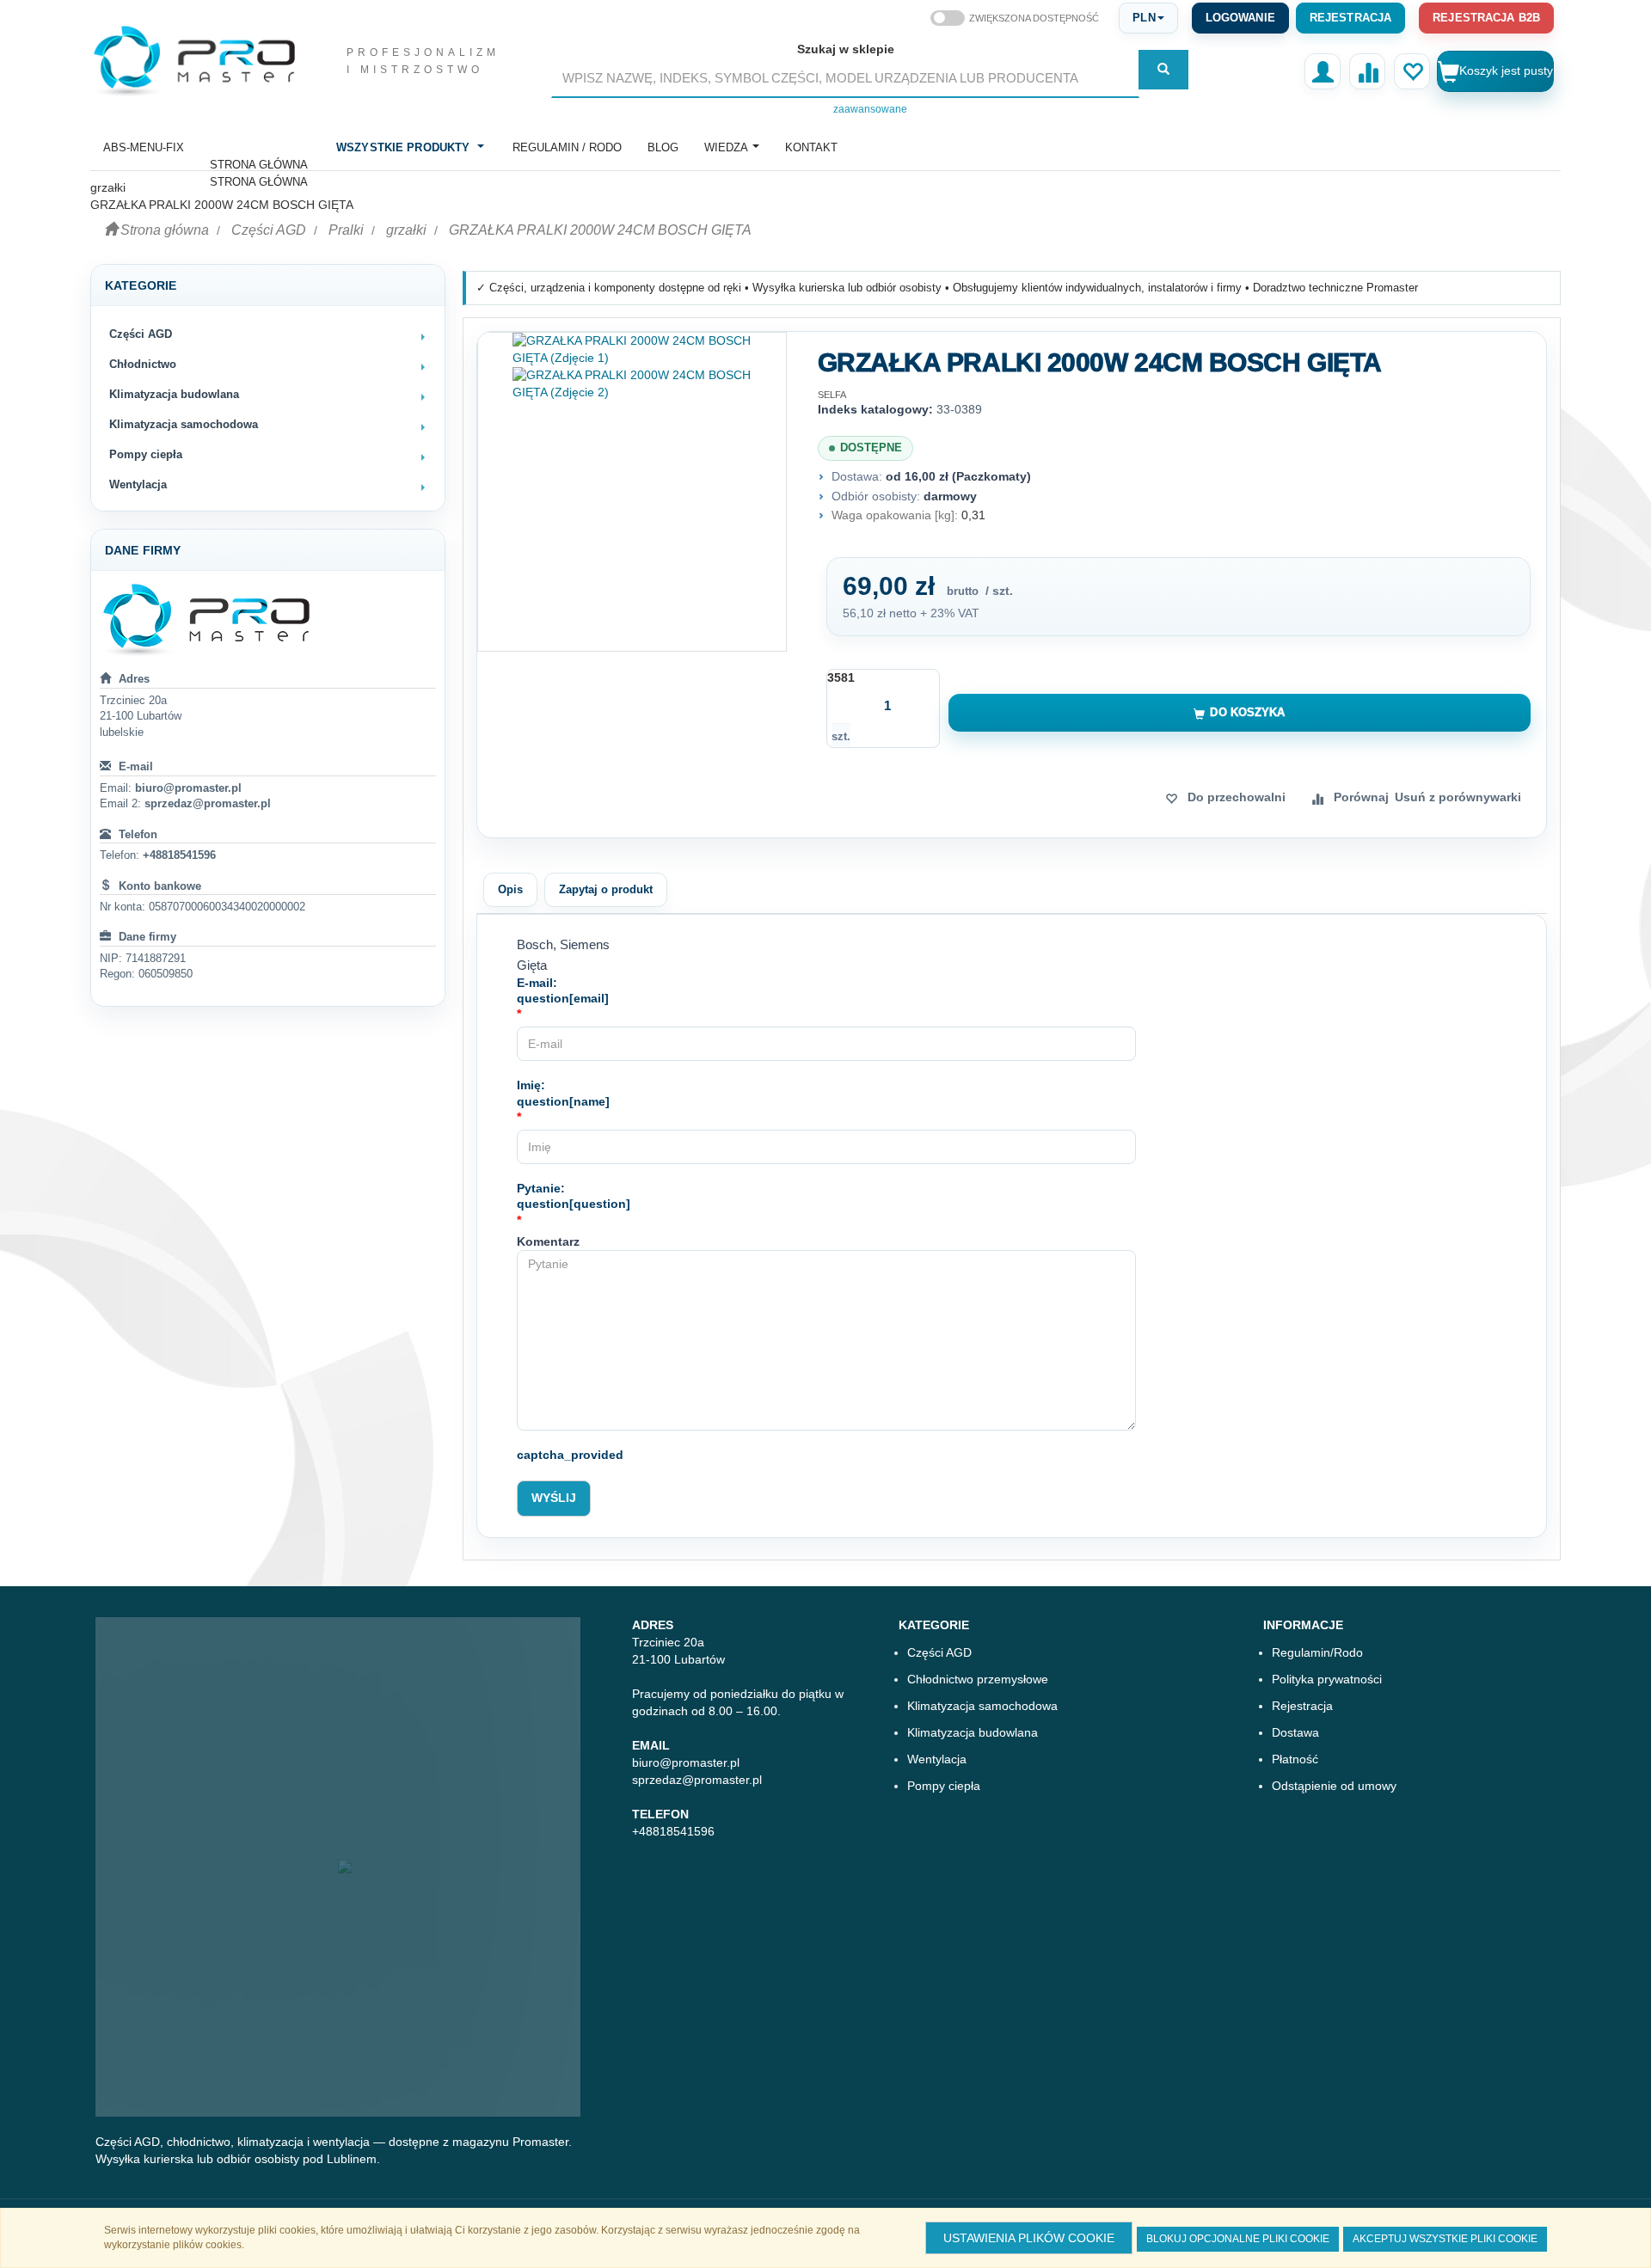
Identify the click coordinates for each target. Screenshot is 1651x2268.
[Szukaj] (1163, 70)
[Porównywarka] (1367, 71)
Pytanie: (574, 1196)
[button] (1148, 18)
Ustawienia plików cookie (1029, 2238)
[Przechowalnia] (1412, 71)
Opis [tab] (510, 889)
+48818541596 (179, 855)
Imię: (563, 1093)
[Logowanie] (1323, 71)
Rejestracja (1350, 18)
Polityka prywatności (1327, 1679)
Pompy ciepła (944, 1786)
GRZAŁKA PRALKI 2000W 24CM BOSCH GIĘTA (600, 230)
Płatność (1295, 1759)
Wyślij (554, 1498)
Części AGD (269, 230)
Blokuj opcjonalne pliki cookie (1238, 2239)
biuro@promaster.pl (188, 788)
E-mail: (563, 991)
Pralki (346, 230)
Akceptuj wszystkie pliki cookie (1445, 2239)
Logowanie (1240, 18)
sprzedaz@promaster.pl (208, 803)
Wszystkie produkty (403, 147)
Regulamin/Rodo (1317, 1652)
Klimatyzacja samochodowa (982, 1706)
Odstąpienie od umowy (1334, 1786)
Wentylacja (937, 1759)
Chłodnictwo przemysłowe (978, 1679)
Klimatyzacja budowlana (973, 1732)
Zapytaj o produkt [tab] (606, 889)
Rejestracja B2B (1486, 18)
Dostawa (1295, 1732)
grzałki (406, 230)
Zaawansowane (870, 109)
